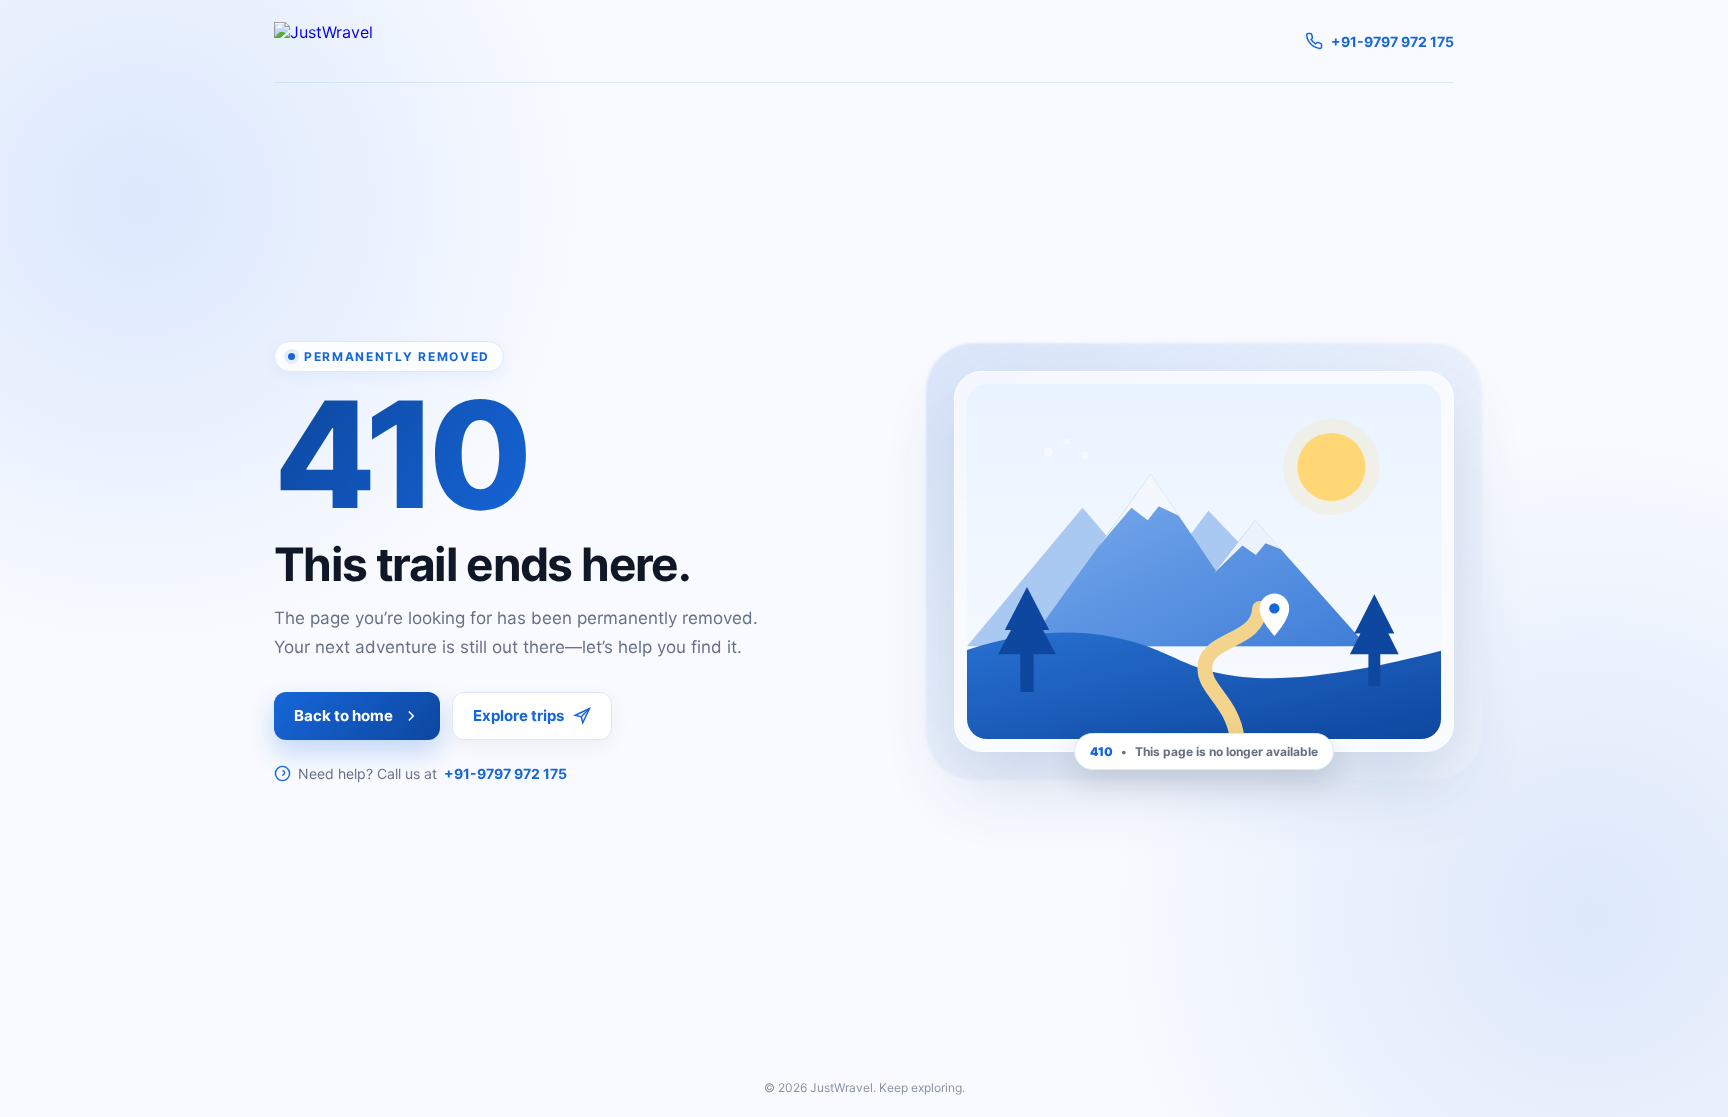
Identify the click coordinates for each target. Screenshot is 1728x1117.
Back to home (343, 715)
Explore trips (518, 715)
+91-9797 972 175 (505, 773)
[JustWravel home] (323, 41)
